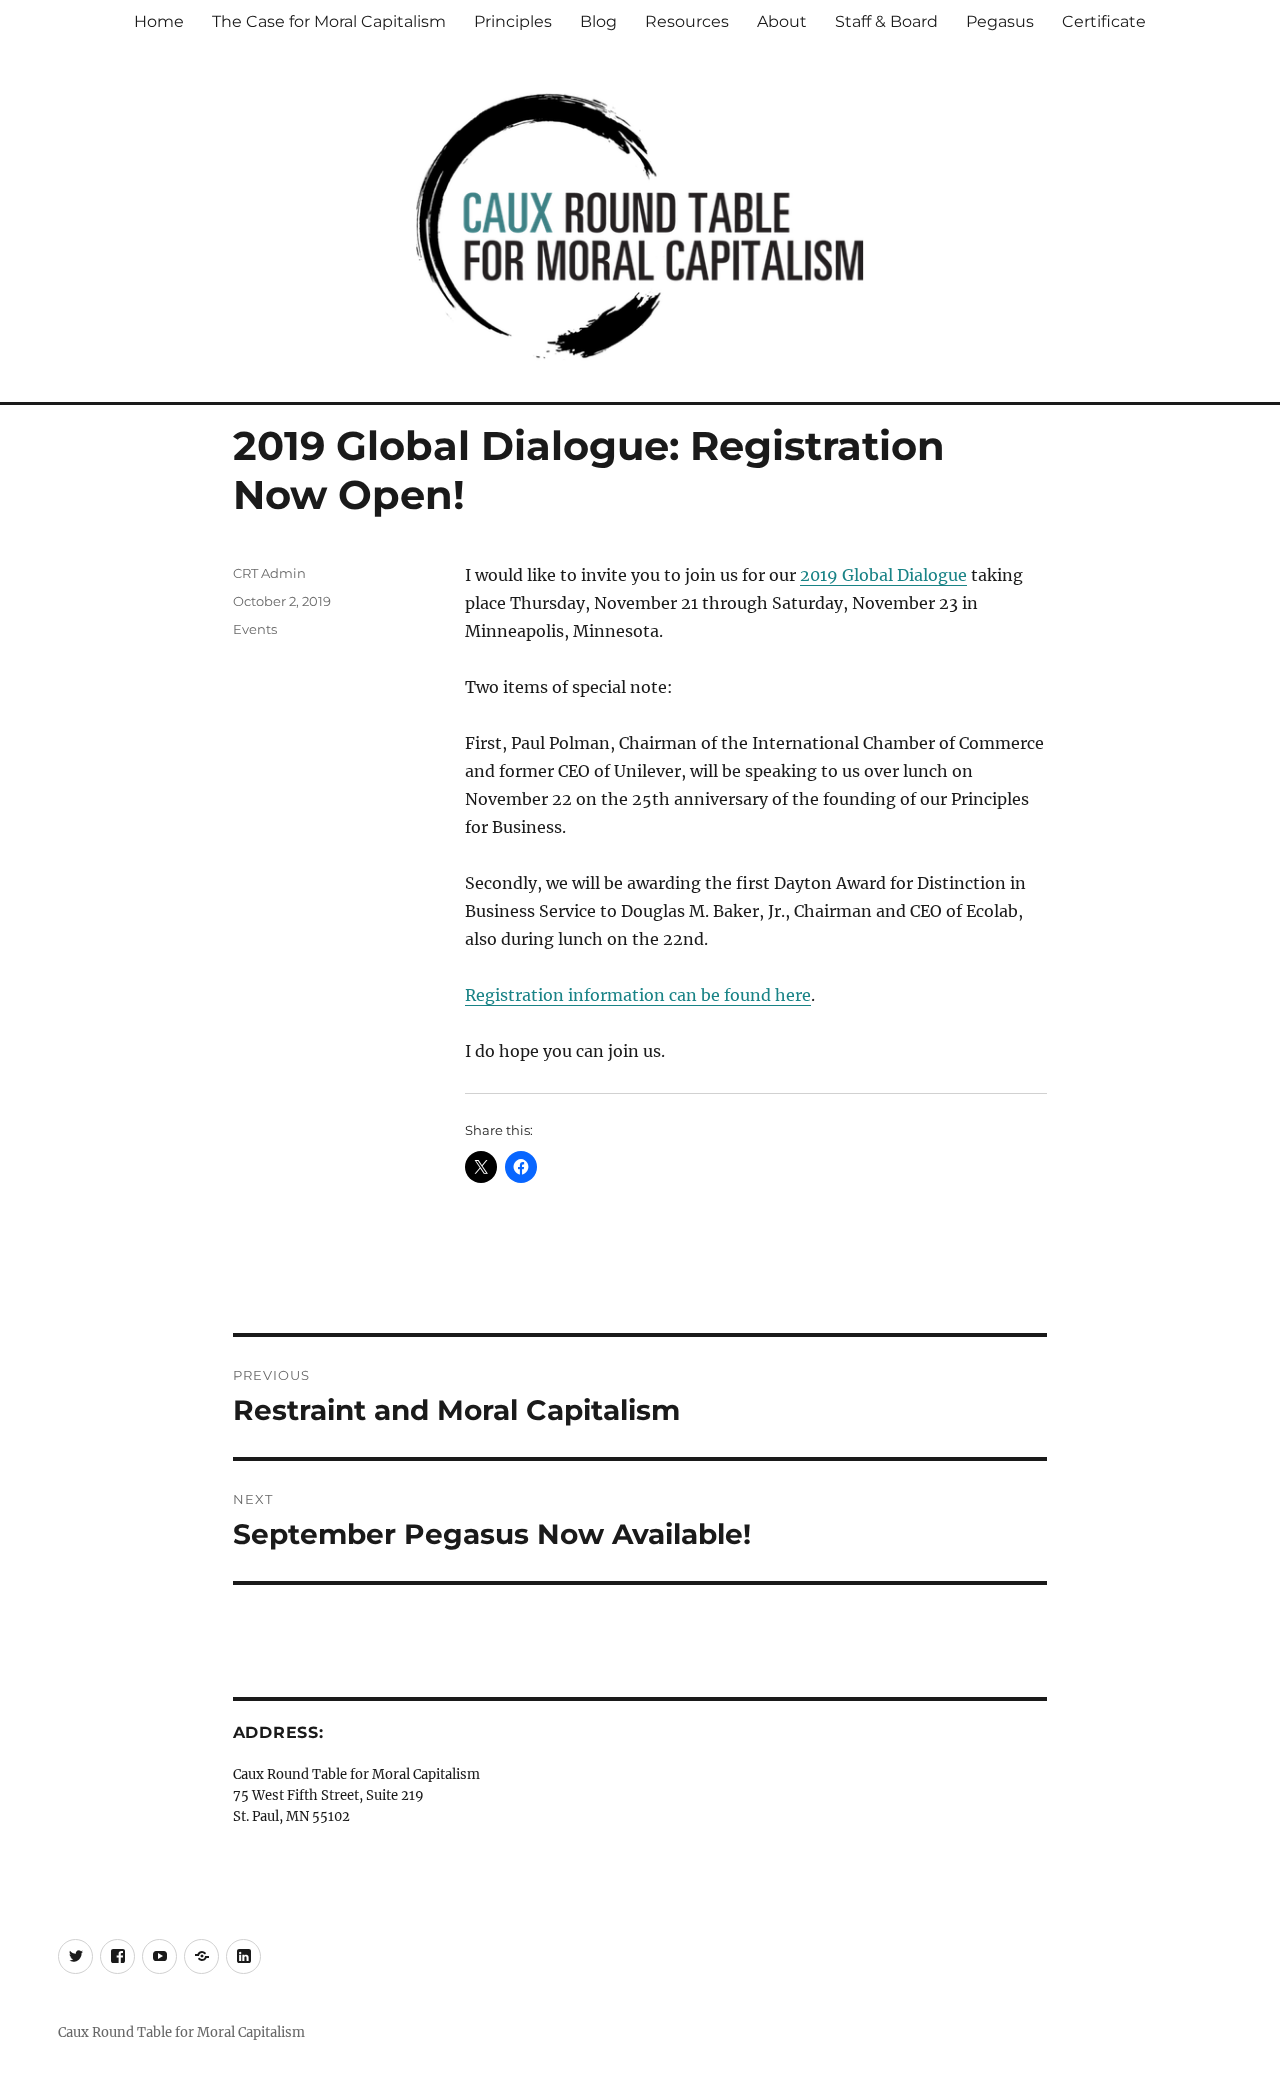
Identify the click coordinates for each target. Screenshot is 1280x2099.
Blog (598, 21)
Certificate (1104, 21)
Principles (513, 21)
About (782, 21)
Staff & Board (886, 21)
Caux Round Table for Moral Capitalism (181, 2032)
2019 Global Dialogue (883, 575)
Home (159, 21)
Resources (687, 21)
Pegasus (1000, 21)
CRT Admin (269, 573)
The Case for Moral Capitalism (329, 21)
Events (255, 629)
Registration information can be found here (638, 995)
